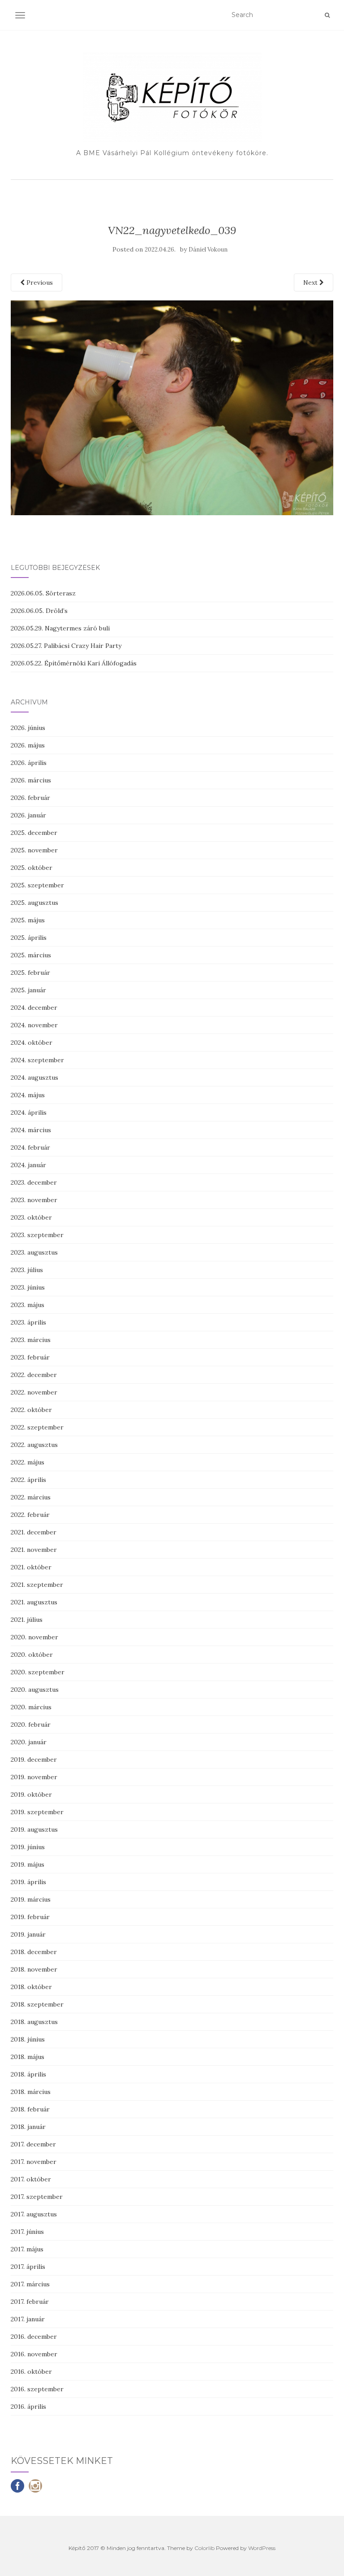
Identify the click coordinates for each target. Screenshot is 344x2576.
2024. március (31, 1130)
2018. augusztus (34, 2022)
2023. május (28, 1305)
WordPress (262, 2548)
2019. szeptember (37, 1812)
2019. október (31, 1794)
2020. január (29, 1742)
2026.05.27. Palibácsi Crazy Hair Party (66, 646)
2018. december (34, 1952)
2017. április (28, 2267)
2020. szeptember (38, 1672)
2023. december (34, 1182)
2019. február (30, 1917)
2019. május (28, 1864)
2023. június (28, 1287)
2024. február (30, 1147)
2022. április (28, 1480)
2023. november (34, 1200)
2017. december (33, 2144)
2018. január (28, 2127)
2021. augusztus (34, 1602)
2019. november (34, 1777)
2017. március (30, 2284)
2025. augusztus (34, 903)
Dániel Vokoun (208, 250)
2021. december (34, 1532)
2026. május (28, 745)
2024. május (28, 1095)
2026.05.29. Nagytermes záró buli (60, 628)
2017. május (27, 2249)
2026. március (31, 780)
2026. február (30, 798)
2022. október (31, 1410)
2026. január (28, 815)
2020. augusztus (35, 1690)
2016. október (31, 2372)
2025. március (31, 955)
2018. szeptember (37, 2004)
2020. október (32, 1655)
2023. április (28, 1322)
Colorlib (204, 2548)
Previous (39, 282)
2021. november (34, 1550)
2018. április (28, 2074)
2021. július (27, 1620)
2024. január (28, 1165)
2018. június (28, 2039)
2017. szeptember (37, 2197)
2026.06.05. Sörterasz (43, 593)
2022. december (34, 1375)
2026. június (28, 728)
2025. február (30, 973)
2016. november (34, 2354)
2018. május (28, 2057)
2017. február (30, 2302)
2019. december (34, 1759)
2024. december (34, 1008)
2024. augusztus (34, 1077)
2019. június (28, 1847)
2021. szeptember (37, 1585)
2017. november (34, 2162)
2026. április (29, 763)
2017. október (31, 2179)
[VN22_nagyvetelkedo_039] (172, 407)
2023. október (31, 1217)
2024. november (34, 1025)
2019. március (31, 1899)
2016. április (28, 2407)
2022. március (31, 1497)
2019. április (28, 1882)
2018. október (31, 1987)
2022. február (30, 1515)
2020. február (31, 1725)
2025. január (28, 990)
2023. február (30, 1357)
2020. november (34, 1637)
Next (311, 282)
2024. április (29, 1112)
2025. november (34, 850)
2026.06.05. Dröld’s (39, 611)
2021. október (31, 1567)
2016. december (34, 2337)
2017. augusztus (34, 2214)
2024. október (32, 1043)
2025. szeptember (37, 885)
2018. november (34, 1969)
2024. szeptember (37, 1060)
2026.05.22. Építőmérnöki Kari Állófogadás (74, 663)
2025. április (29, 938)
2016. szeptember (37, 2389)
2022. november (34, 1392)
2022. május (28, 1462)
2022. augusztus (34, 1445)
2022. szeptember (37, 1427)
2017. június (27, 2232)
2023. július (27, 1270)
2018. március (31, 2092)
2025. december (34, 833)
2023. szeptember (37, 1235)
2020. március (31, 1707)
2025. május (28, 920)
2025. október (32, 868)
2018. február (30, 2109)
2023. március (31, 1340)
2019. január (28, 1934)
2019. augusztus (34, 1829)
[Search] (327, 15)
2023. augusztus (34, 1252)
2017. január (28, 2319)
